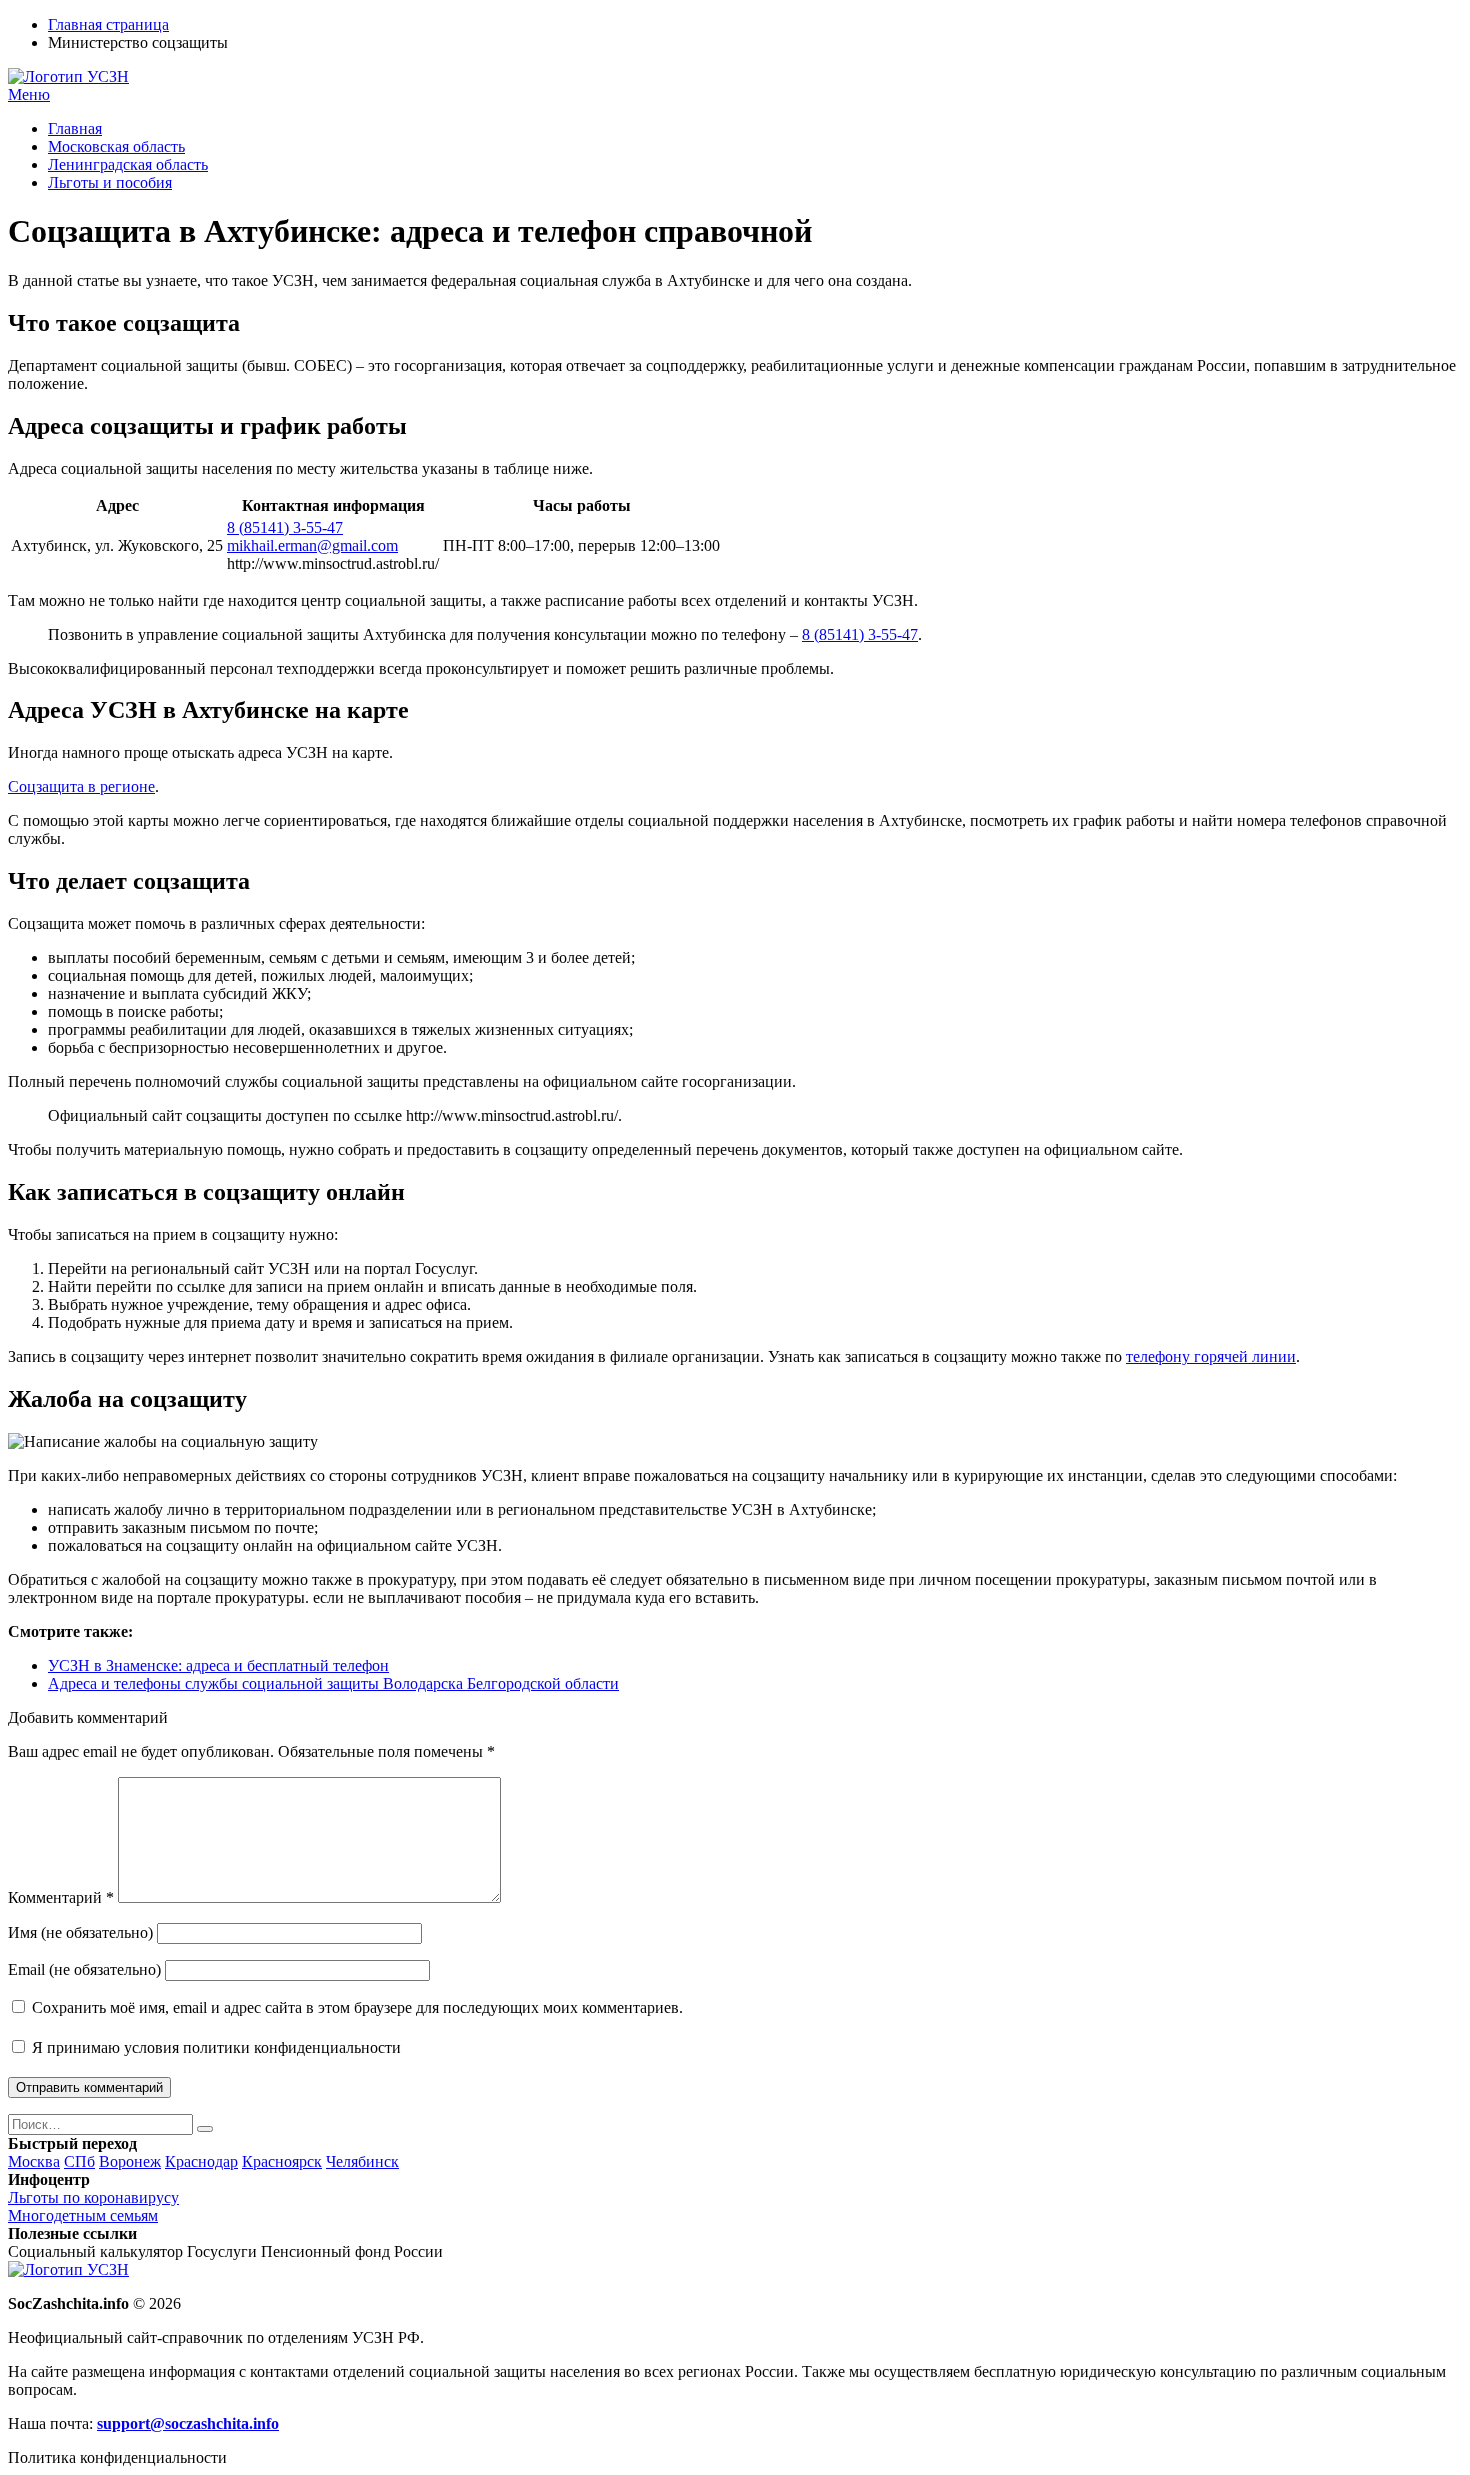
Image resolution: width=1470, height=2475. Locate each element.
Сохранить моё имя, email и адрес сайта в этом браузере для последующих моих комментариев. (357, 2007)
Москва (34, 2161)
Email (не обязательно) (84, 1969)
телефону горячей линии (1211, 1356)
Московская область (116, 146)
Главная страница (108, 24)
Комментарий (61, 1897)
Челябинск (362, 2161)
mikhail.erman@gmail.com (312, 545)
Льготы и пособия (110, 182)
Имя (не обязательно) (80, 1932)
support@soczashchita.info (188, 2423)
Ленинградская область (128, 164)
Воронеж (130, 2161)
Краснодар (201, 2161)
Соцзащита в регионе (81, 786)
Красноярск (282, 2161)
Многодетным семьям (83, 2215)
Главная (75, 128)
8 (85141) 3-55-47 (285, 527)
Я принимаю (214, 2047)
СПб (79, 2161)
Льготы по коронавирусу (93, 2197)
